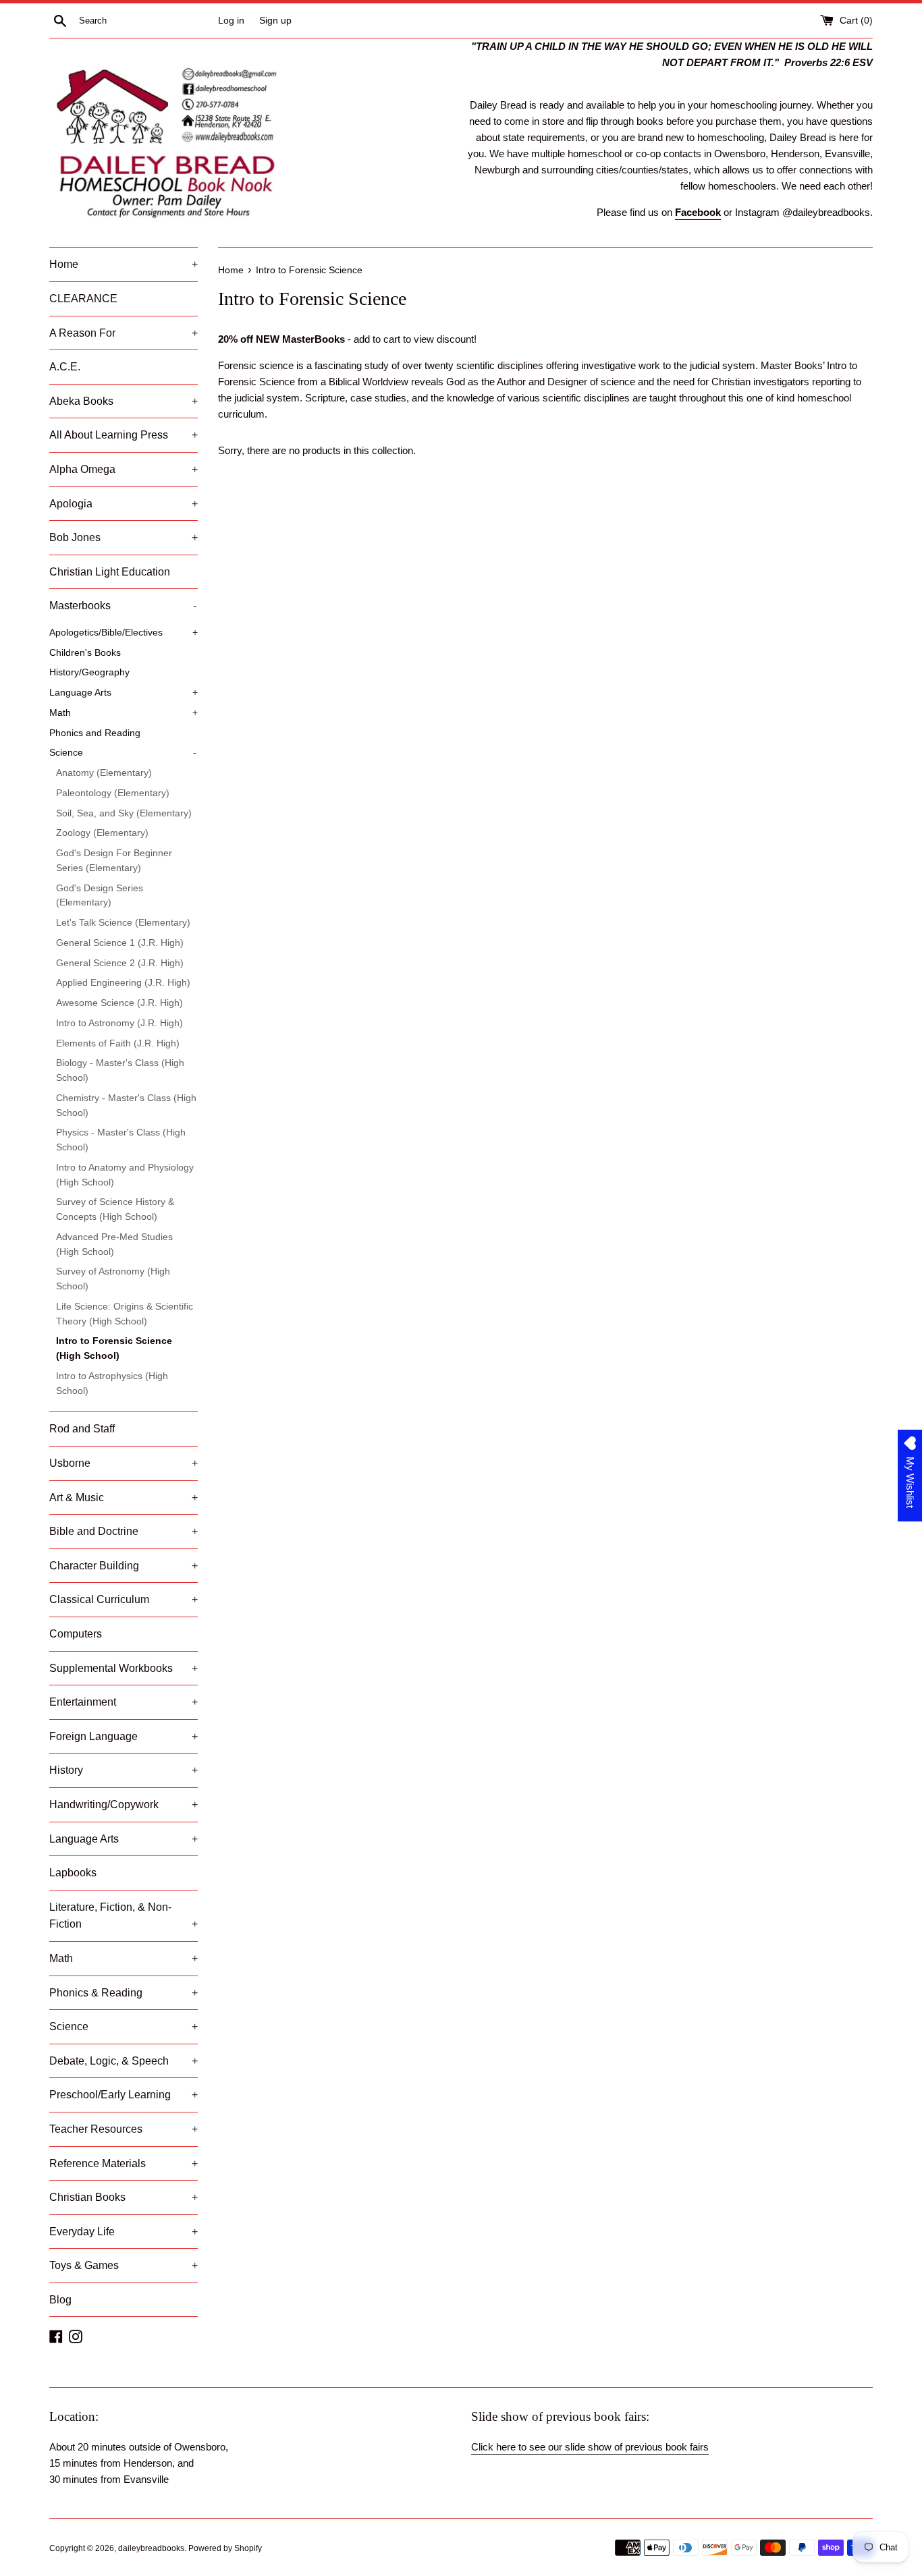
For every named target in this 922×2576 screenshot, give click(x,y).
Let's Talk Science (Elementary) (123, 923)
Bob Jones (124, 537)
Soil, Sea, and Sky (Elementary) (124, 813)
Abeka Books (124, 401)
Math (124, 713)
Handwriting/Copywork (124, 1804)
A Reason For (124, 333)
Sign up (275, 21)
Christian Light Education (110, 572)
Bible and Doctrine (124, 1531)
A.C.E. (65, 367)
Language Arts (124, 693)
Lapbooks (73, 1873)
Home (124, 264)
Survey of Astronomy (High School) (113, 1279)
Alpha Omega (124, 469)
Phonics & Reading (124, 1993)
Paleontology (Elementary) (113, 793)
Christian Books (124, 2197)
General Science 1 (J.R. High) (120, 943)
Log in (231, 21)
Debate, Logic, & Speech (124, 2061)
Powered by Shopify (225, 2548)
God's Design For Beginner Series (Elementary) (114, 861)
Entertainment (124, 1702)
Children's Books (85, 653)
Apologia (124, 504)
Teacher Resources (124, 2129)
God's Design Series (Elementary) (100, 896)
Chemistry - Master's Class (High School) (126, 1105)
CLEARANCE (83, 299)
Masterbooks (123, 606)
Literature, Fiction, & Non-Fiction (124, 1916)
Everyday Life (124, 2232)
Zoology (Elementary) (102, 833)
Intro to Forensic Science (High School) (114, 1348)
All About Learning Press (124, 435)
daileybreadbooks (151, 2548)
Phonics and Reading (95, 733)
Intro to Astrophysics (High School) (112, 1383)
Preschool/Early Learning (124, 2095)
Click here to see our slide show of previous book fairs (590, 2447)
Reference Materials (124, 2163)
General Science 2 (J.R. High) (120, 963)
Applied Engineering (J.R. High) (123, 983)
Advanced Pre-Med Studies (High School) (114, 1244)
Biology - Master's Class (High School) (120, 1070)
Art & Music (124, 1497)
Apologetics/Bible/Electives (124, 633)
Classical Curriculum (124, 1599)
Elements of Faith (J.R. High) (118, 1043)
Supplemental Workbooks (124, 1668)
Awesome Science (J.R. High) (119, 1003)
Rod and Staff (82, 1429)
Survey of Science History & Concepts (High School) (115, 1209)
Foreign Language (124, 1736)
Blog (60, 2300)
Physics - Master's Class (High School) (121, 1140)
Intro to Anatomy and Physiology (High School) (125, 1175)
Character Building (124, 1566)
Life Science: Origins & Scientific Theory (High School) (125, 1314)
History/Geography (89, 672)
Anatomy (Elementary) (104, 773)
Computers (76, 1634)
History (124, 1770)
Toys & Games (124, 2265)
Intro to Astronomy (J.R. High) (119, 1023)
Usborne (124, 1463)
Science (123, 753)
